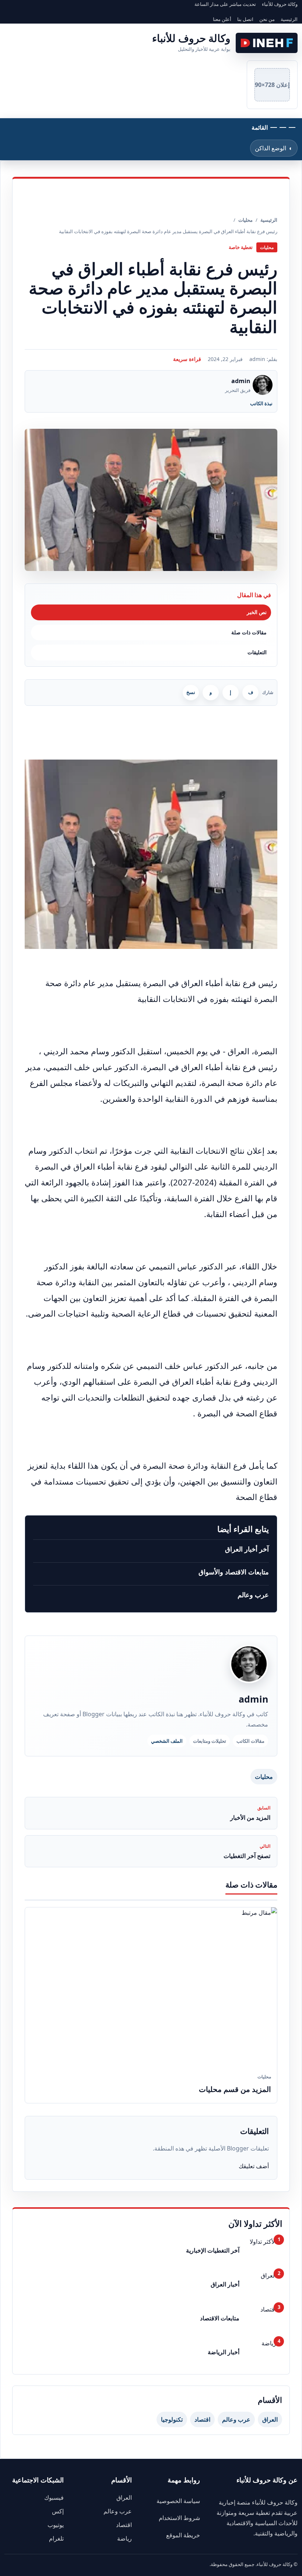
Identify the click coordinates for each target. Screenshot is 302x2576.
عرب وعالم (253, 1595)
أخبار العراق (225, 2284)
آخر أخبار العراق (247, 1549)
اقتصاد (202, 2419)
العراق (270, 2419)
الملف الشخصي (167, 1741)
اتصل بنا (245, 19)
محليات (264, 1777)
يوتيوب (56, 2525)
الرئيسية (289, 19)
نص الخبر (257, 612)
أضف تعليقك (254, 2166)
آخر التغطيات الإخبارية (213, 2250)
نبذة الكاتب (261, 403)
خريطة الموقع (183, 2535)
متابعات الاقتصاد (220, 2318)
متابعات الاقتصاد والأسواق (234, 1572)
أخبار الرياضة (224, 2352)
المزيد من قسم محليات (235, 2089)
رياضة (124, 2538)
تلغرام (56, 2538)
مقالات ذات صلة (249, 632)
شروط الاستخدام (179, 2518)
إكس (58, 2511)
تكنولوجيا (172, 2419)
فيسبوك (54, 2498)
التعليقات (257, 652)
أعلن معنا (222, 19)
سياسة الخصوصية (178, 2501)
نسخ (191, 692)
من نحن (267, 19)
